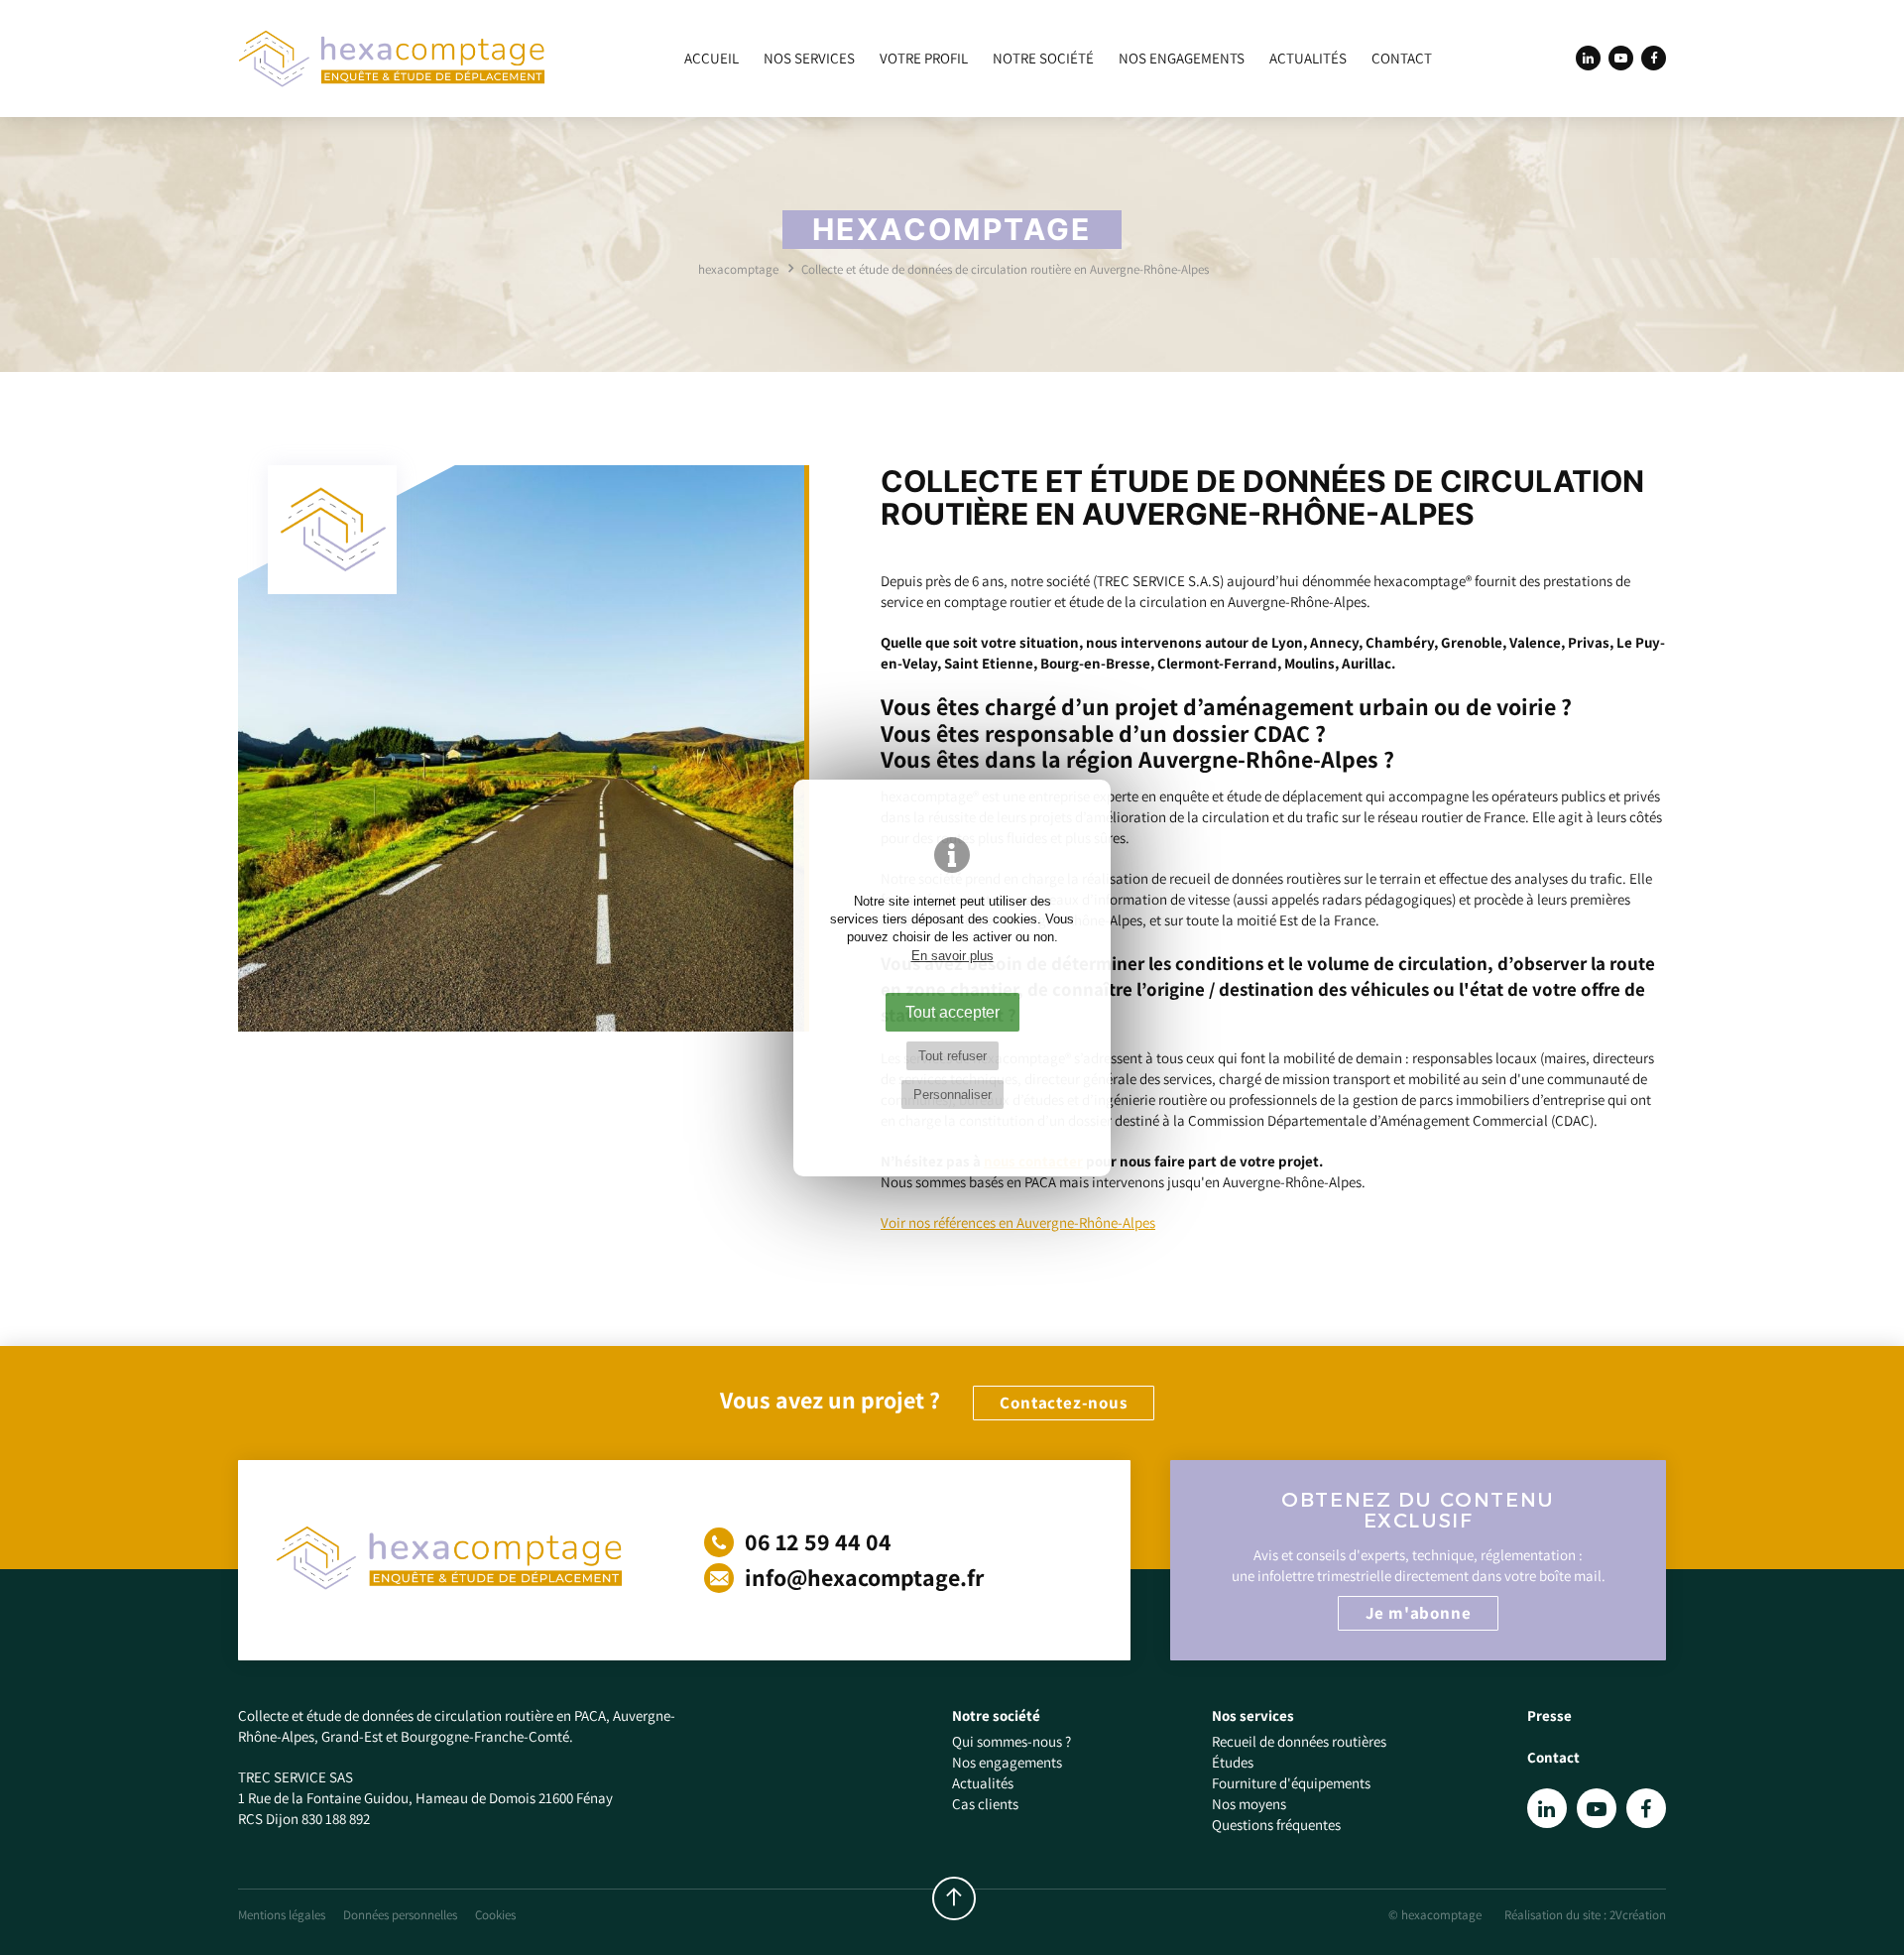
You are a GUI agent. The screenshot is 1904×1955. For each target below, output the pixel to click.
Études (1233, 1762)
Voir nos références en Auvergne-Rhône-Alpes (1018, 1222)
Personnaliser (952, 1095)
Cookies (495, 1915)
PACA (590, 1715)
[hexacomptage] (392, 59)
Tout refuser (952, 1056)
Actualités (1308, 59)
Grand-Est (354, 1736)
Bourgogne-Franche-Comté (485, 1736)
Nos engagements (1182, 59)
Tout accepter (952, 1012)
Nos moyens (1249, 1804)
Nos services (809, 59)
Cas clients (985, 1804)
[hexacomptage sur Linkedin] (1588, 58)
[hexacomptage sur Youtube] (1621, 58)
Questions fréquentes (1276, 1825)
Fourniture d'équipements (1291, 1783)
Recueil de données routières (1299, 1741)
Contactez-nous (1063, 1403)
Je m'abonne (1419, 1613)
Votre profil (924, 59)
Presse (1549, 1715)
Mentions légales (282, 1915)
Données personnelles (400, 1915)
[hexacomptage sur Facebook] (1654, 58)
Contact (1402, 59)
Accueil (712, 59)
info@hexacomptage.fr (862, 1577)
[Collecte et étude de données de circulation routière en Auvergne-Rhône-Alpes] (524, 748)
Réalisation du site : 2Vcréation (1585, 1915)
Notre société (1043, 59)
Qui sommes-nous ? (1011, 1741)
